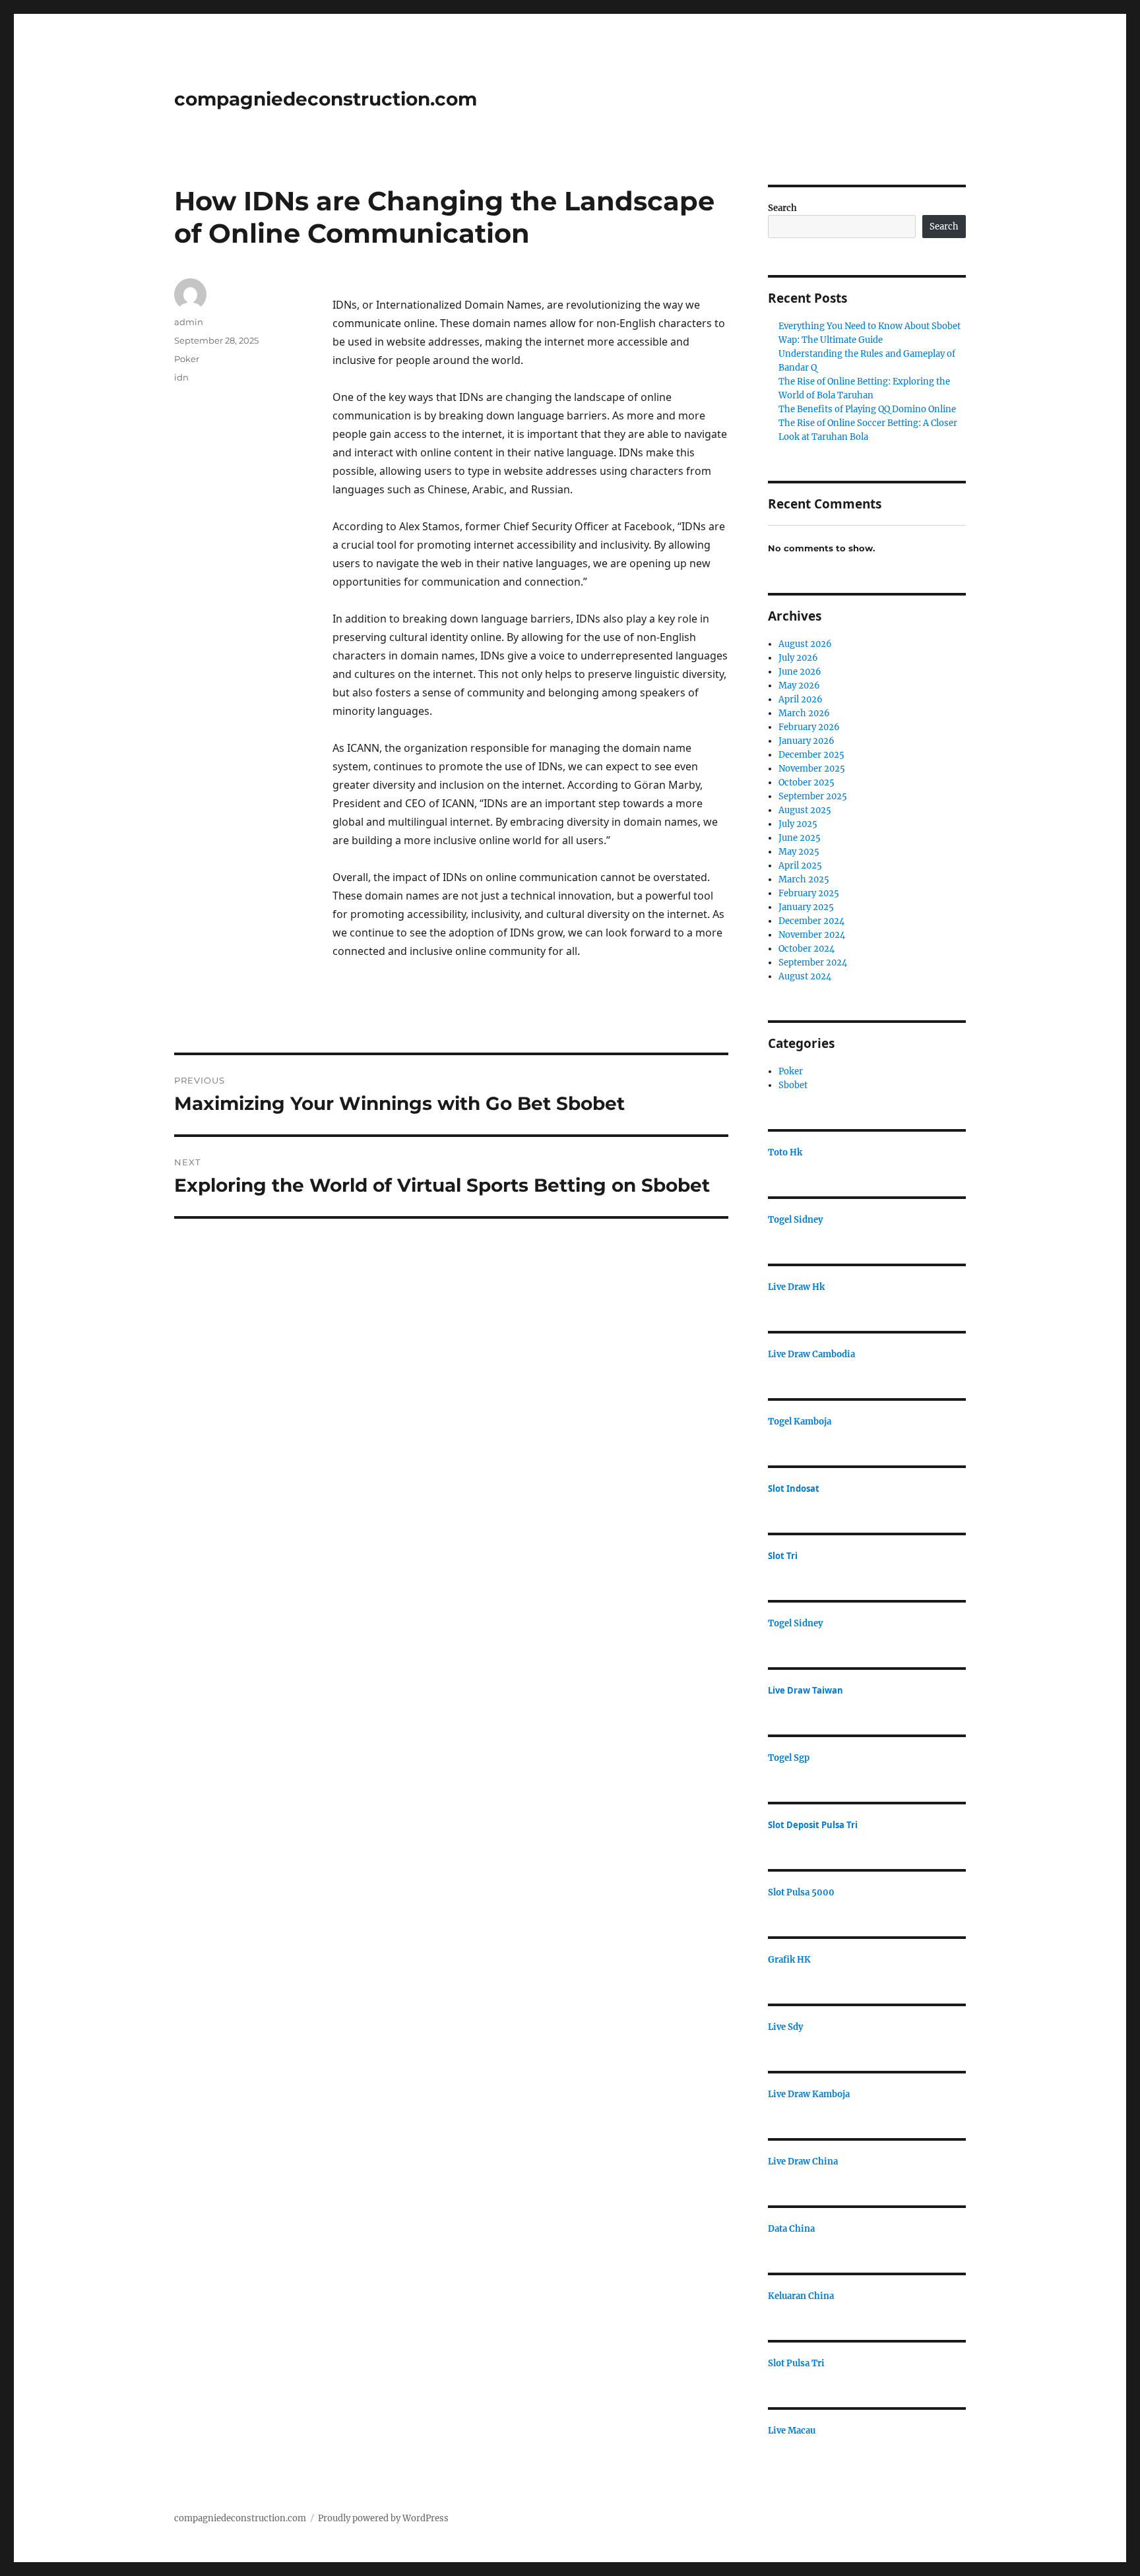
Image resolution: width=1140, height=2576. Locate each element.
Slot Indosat (794, 1488)
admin (189, 322)
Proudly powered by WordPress (383, 2518)
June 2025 (800, 838)
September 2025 (813, 796)
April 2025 (800, 866)
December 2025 (811, 755)
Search (782, 208)
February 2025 (809, 893)
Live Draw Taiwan (806, 1690)
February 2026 (809, 727)
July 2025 (798, 824)
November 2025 (812, 769)
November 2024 (812, 935)
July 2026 (798, 658)
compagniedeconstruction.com (326, 99)
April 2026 (801, 699)
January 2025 (806, 907)
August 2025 (805, 810)
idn (181, 377)
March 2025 (804, 879)
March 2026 (804, 713)
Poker (187, 359)
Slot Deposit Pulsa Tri (813, 1825)
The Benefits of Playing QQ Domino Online (867, 409)
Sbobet (793, 1085)
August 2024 (805, 976)
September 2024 (813, 963)
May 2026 (799, 686)
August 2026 (805, 644)
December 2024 (811, 921)
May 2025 (799, 852)
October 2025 (807, 782)
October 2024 (807, 949)
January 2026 (807, 741)
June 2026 (800, 672)
